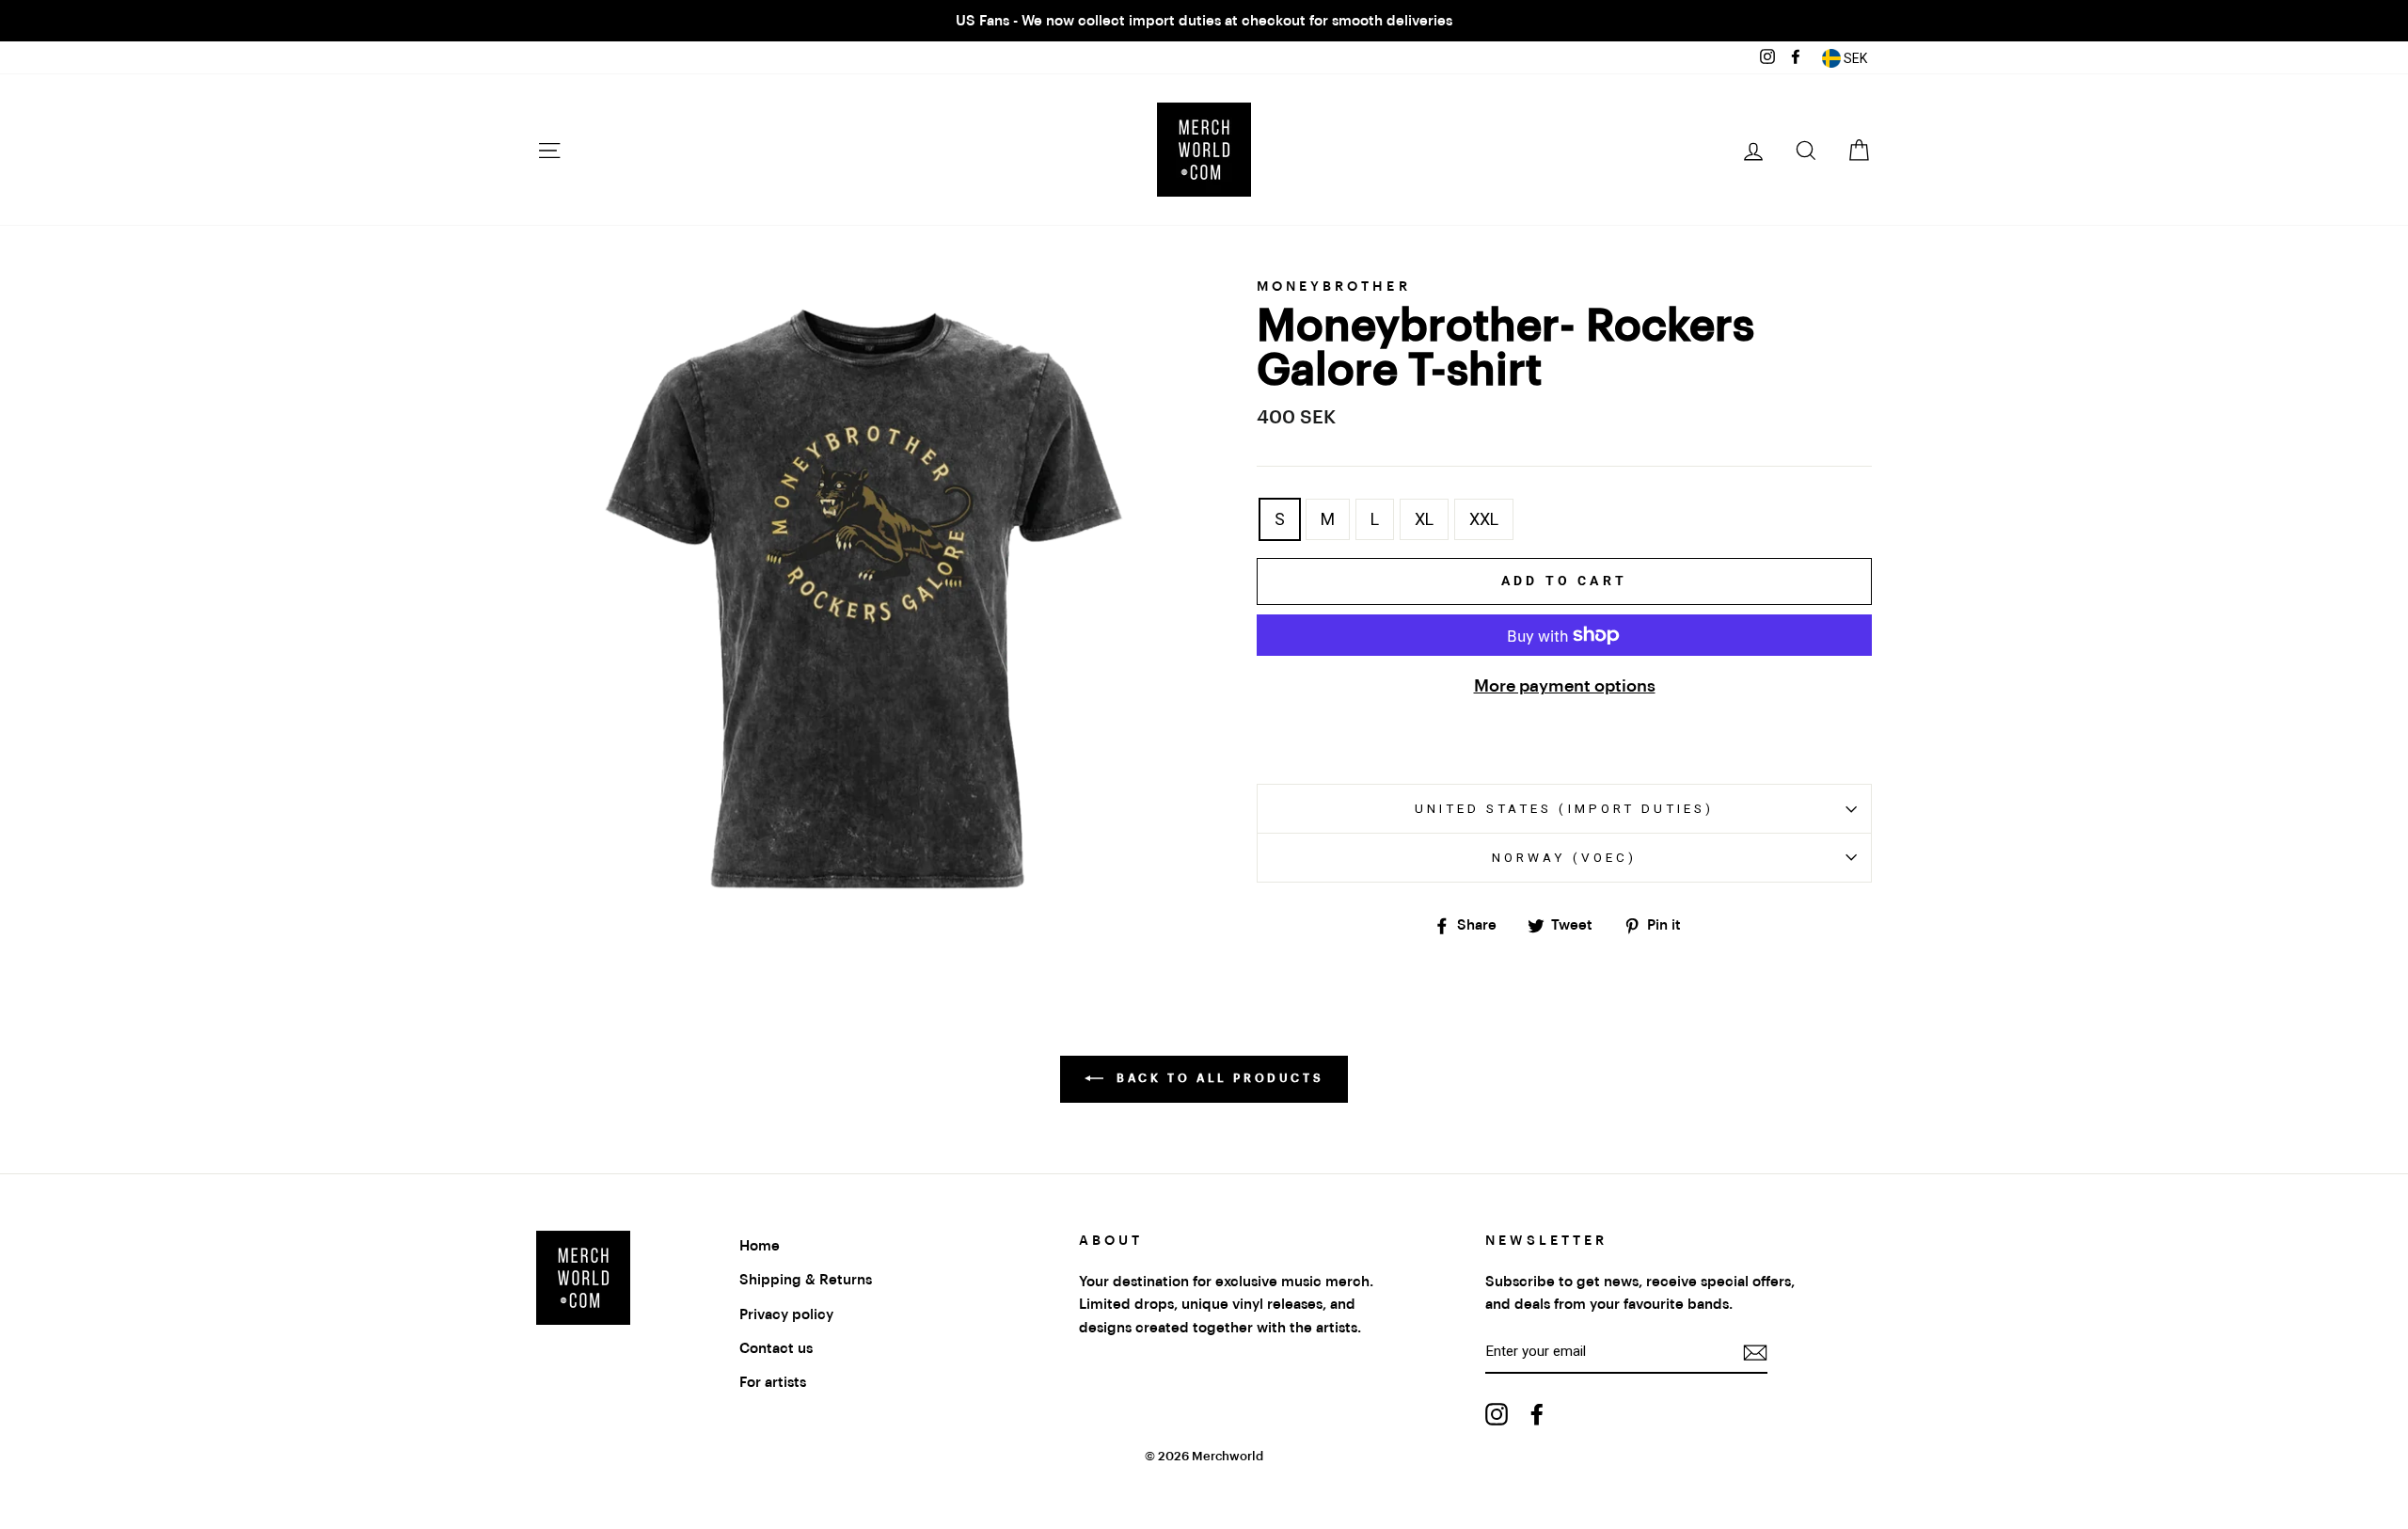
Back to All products (1218, 1078)
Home (760, 1246)
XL (1424, 519)
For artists (773, 1382)
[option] (1204, 21)
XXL (1484, 519)
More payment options (1565, 686)
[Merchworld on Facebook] (1537, 1414)
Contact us (776, 1348)
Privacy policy (786, 1314)
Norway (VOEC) (1564, 857)
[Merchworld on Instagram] (1497, 1414)
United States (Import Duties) (1564, 808)
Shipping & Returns (806, 1280)
